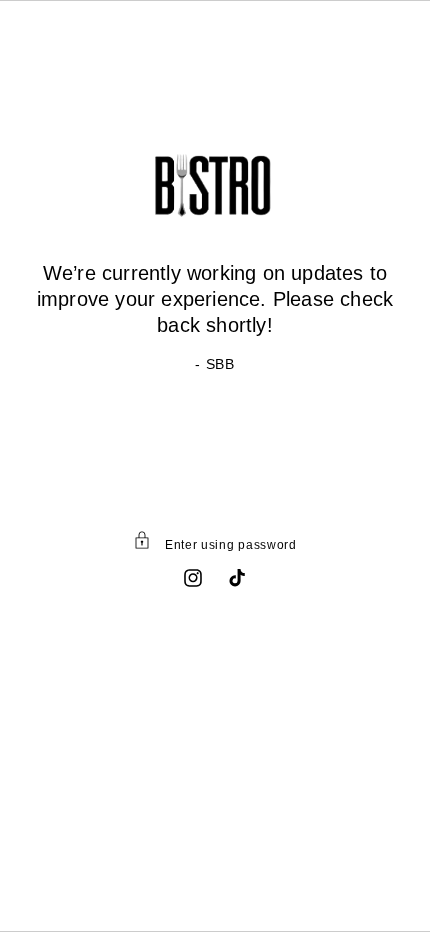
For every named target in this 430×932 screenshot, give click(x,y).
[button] (215, 544)
